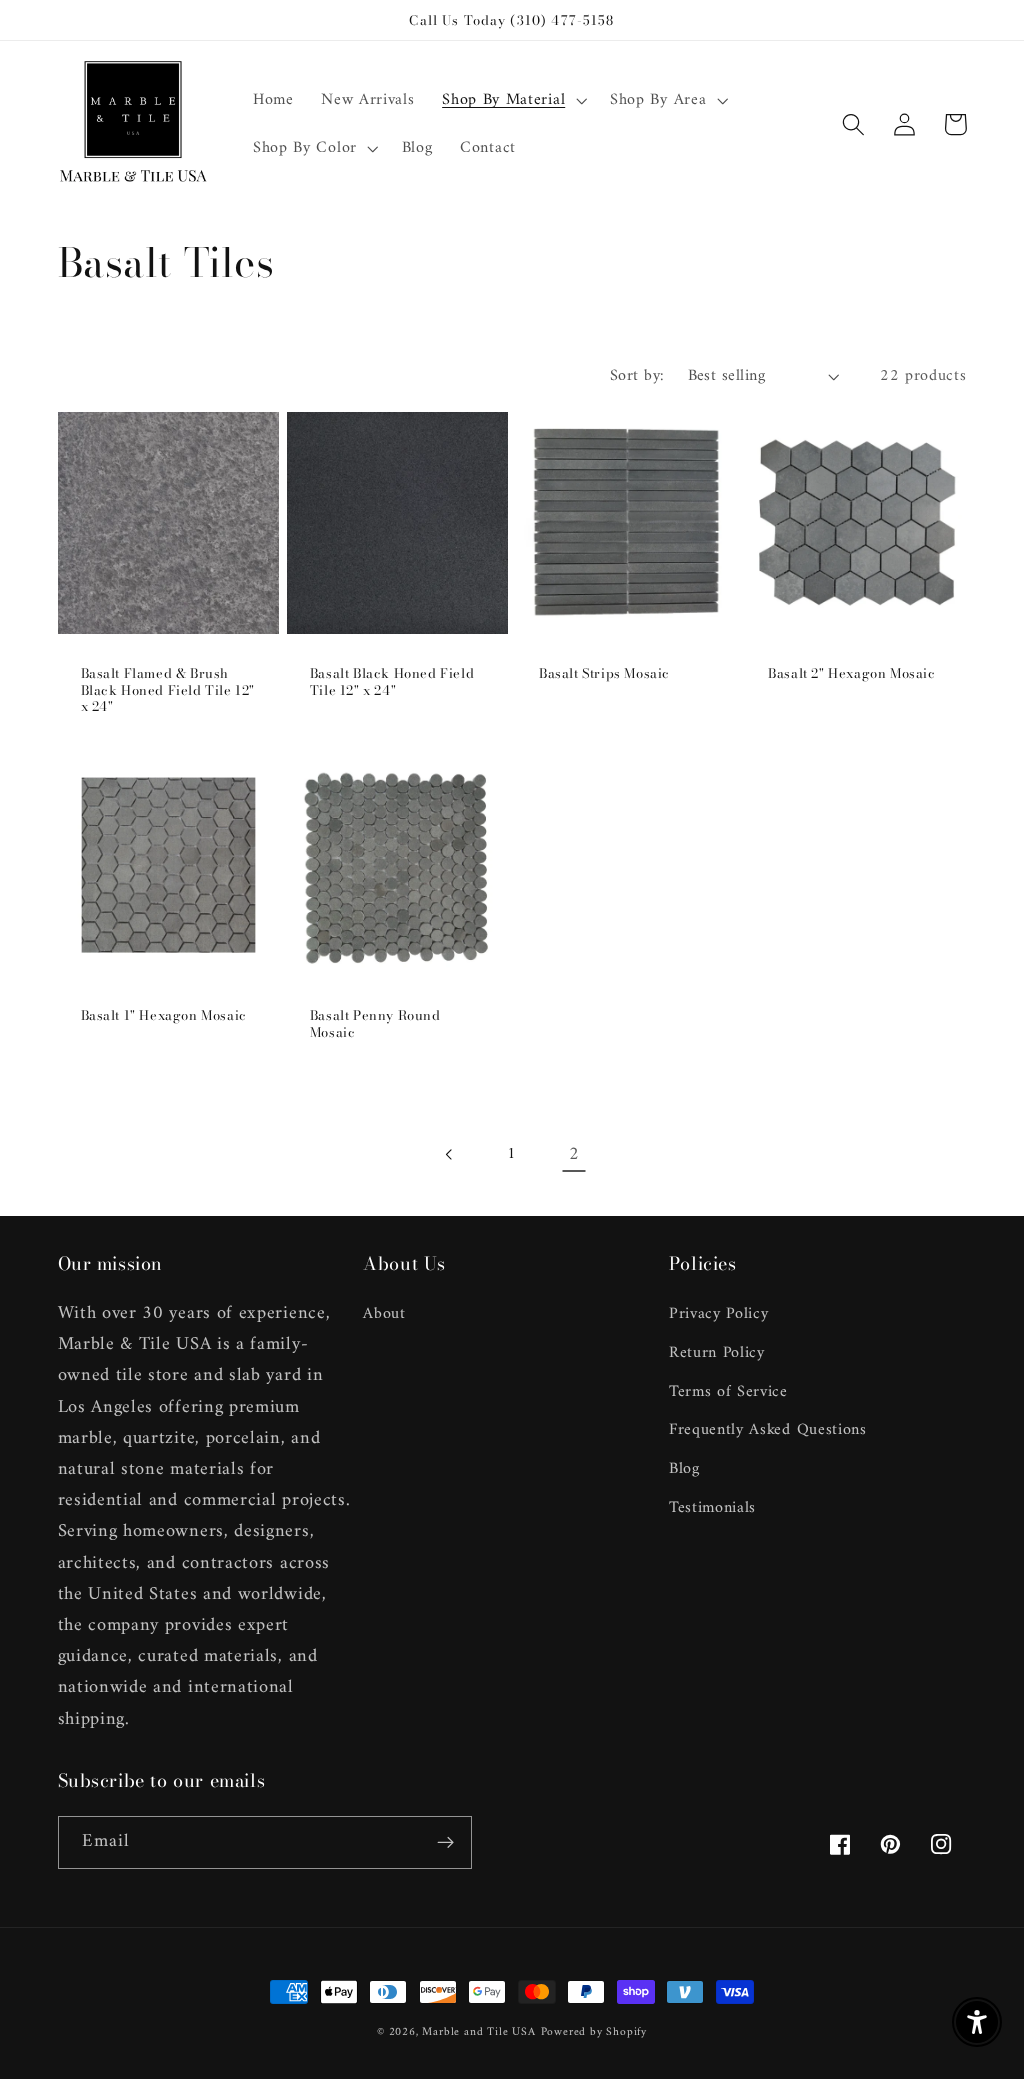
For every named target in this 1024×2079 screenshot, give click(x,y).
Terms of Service (728, 1392)
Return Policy (717, 1353)
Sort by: (637, 376)
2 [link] (574, 1154)
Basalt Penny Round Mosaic (375, 1024)
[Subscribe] (445, 1843)
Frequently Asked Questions (768, 1430)
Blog (684, 1469)
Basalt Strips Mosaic (604, 673)
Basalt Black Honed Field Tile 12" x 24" (392, 682)
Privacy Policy (719, 1314)
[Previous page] (450, 1154)
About (384, 1314)
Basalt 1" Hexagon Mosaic (164, 1015)
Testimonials (712, 1508)
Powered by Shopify (594, 2032)
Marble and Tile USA (478, 2032)
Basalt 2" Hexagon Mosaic (851, 673)
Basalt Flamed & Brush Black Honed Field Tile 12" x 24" (168, 690)
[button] (512, 101)
